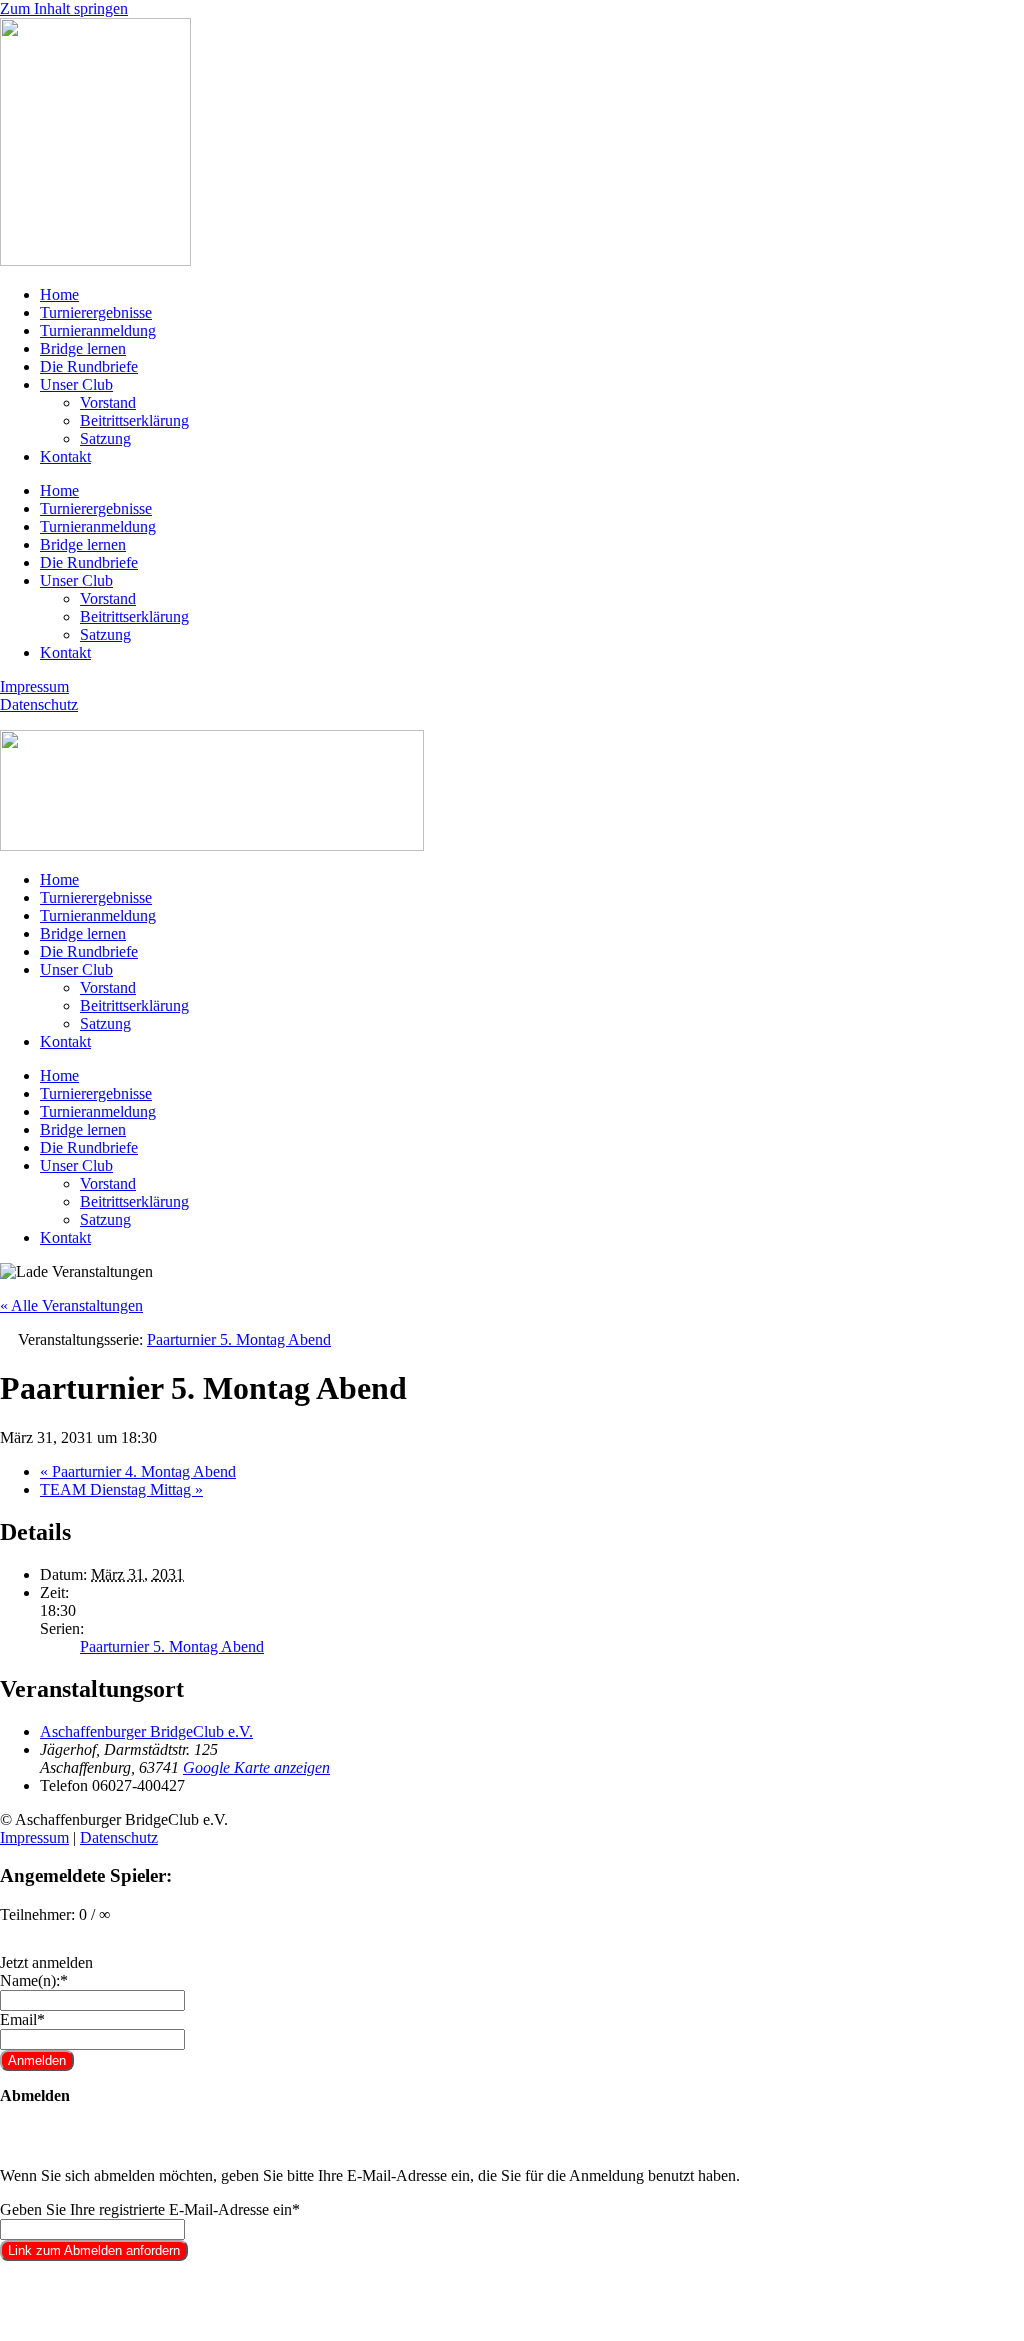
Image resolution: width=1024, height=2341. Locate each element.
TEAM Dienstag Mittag (121, 1489)
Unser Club (76, 384)
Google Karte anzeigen (256, 1767)
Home (59, 294)
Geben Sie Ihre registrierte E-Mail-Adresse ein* (150, 2209)
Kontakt (65, 456)
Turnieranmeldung (98, 330)
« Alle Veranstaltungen (71, 1305)
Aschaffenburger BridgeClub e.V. (146, 1731)
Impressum (34, 686)
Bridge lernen (83, 348)
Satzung (105, 438)
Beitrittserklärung (134, 420)
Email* (22, 2019)
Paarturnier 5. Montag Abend (172, 1646)
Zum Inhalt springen (64, 8)
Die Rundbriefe (89, 366)
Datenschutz (39, 704)
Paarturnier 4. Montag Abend (138, 1471)
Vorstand (108, 402)
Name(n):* (34, 1980)
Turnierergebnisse (96, 312)
